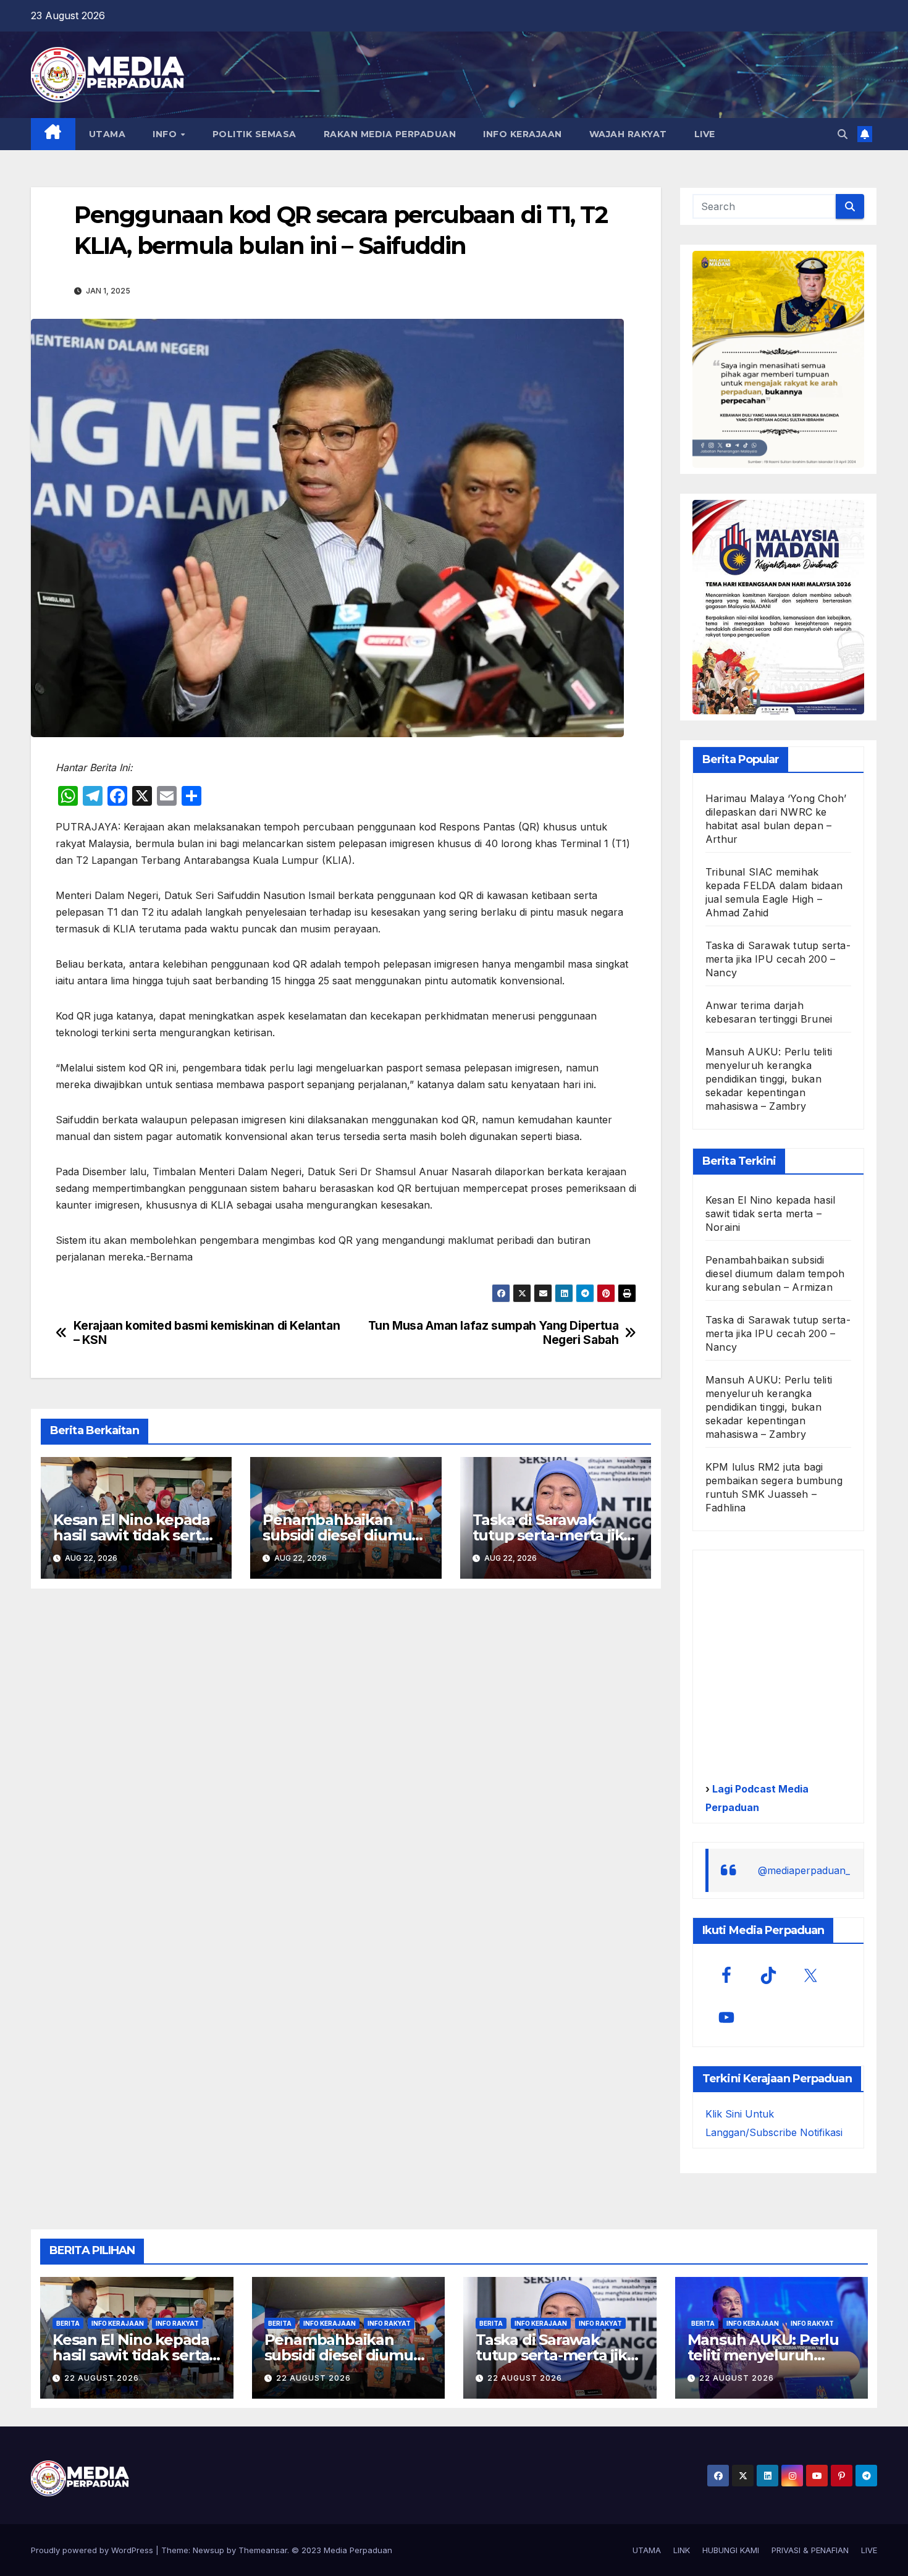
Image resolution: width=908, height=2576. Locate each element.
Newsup (208, 2550)
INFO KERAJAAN (523, 134)
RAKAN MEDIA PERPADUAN (390, 134)
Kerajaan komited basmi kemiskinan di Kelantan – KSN (207, 1333)
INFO (166, 134)
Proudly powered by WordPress (93, 2550)
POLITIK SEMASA (254, 134)
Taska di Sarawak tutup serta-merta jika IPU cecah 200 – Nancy (554, 1535)
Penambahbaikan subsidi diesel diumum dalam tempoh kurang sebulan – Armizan (775, 1273)
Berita (68, 2323)
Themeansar (263, 2550)
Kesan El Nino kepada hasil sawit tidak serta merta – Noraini (132, 1535)
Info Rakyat (177, 2323)
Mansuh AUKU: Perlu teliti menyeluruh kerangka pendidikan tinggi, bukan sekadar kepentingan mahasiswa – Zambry (769, 1079)
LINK (682, 2550)
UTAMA (107, 134)
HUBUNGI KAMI (731, 2550)
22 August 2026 (102, 2378)
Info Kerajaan (118, 2323)
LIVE (705, 134)
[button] (843, 134)
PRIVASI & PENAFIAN (810, 2550)
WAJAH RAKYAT (628, 134)
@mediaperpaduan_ (804, 1870)
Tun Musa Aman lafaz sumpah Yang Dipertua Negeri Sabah (494, 1333)
